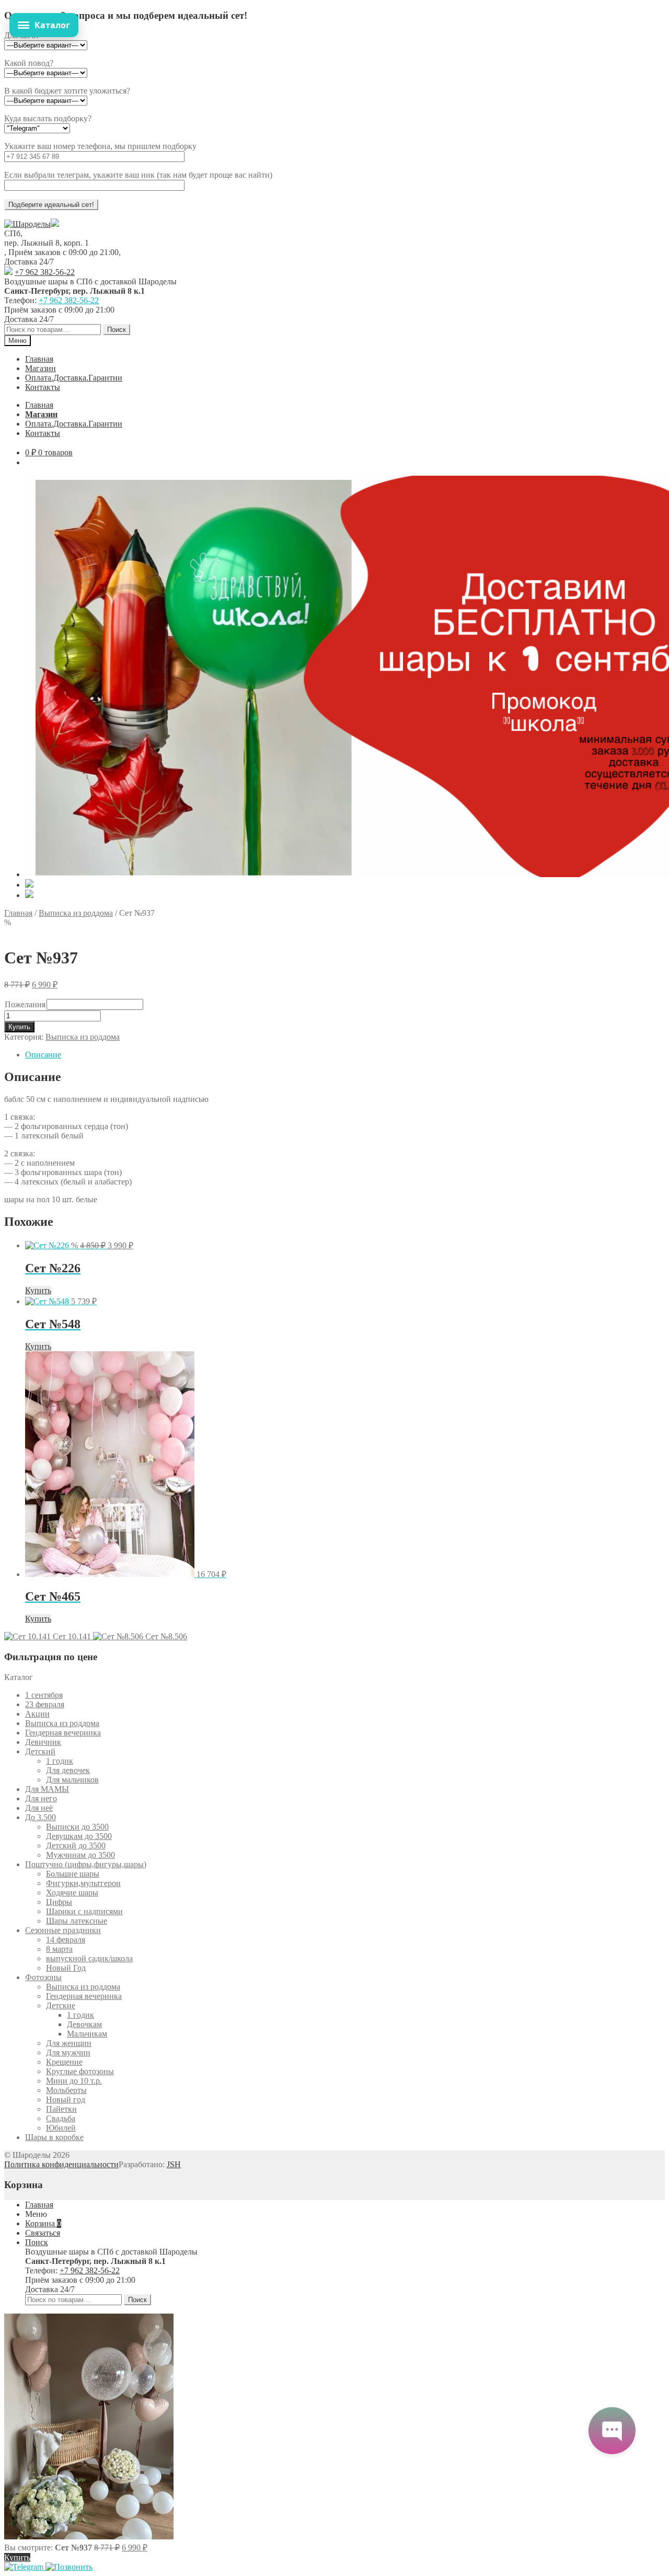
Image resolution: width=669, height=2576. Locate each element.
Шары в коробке (54, 2137)
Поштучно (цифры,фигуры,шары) (86, 1864)
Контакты (43, 387)
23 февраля (45, 1704)
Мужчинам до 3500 (80, 1855)
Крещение (64, 2062)
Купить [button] (38, 1290)
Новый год (66, 2100)
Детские (61, 2005)
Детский (40, 1751)
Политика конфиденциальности (61, 2164)
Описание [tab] (43, 1055)
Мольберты (66, 2090)
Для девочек (68, 1770)
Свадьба (61, 2118)
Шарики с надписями (84, 1911)
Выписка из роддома (76, 913)
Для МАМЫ (47, 1789)
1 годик (60, 1761)
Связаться (43, 2233)
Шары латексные (77, 1921)
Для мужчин (68, 2052)
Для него (41, 1798)
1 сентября (44, 1695)
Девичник (43, 1742)
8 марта (59, 1949)
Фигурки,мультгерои (83, 1883)
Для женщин (69, 2043)
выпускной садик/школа (89, 1958)
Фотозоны (43, 1977)
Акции (37, 1714)
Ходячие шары (72, 1893)
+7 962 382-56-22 (45, 272)
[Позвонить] (69, 2567)
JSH (174, 2164)
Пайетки (61, 2109)
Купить (19, 1027)
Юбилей (61, 2128)
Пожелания (25, 1004)
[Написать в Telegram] (25, 2567)
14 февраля (66, 1940)
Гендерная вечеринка (63, 1733)
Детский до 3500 (76, 1845)
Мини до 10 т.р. (74, 2081)
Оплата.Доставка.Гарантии (74, 378)
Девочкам (84, 2024)
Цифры (59, 1902)
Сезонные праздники (63, 1930)
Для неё (39, 1808)
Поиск (117, 330)
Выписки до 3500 (77, 1827)
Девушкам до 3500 (79, 1836)
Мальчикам (87, 2034)
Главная (39, 359)
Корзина (43, 2223)
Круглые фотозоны (80, 2071)
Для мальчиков (72, 1780)
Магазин (41, 368)
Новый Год (66, 1968)
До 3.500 (41, 1817)
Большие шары (73, 1874)
